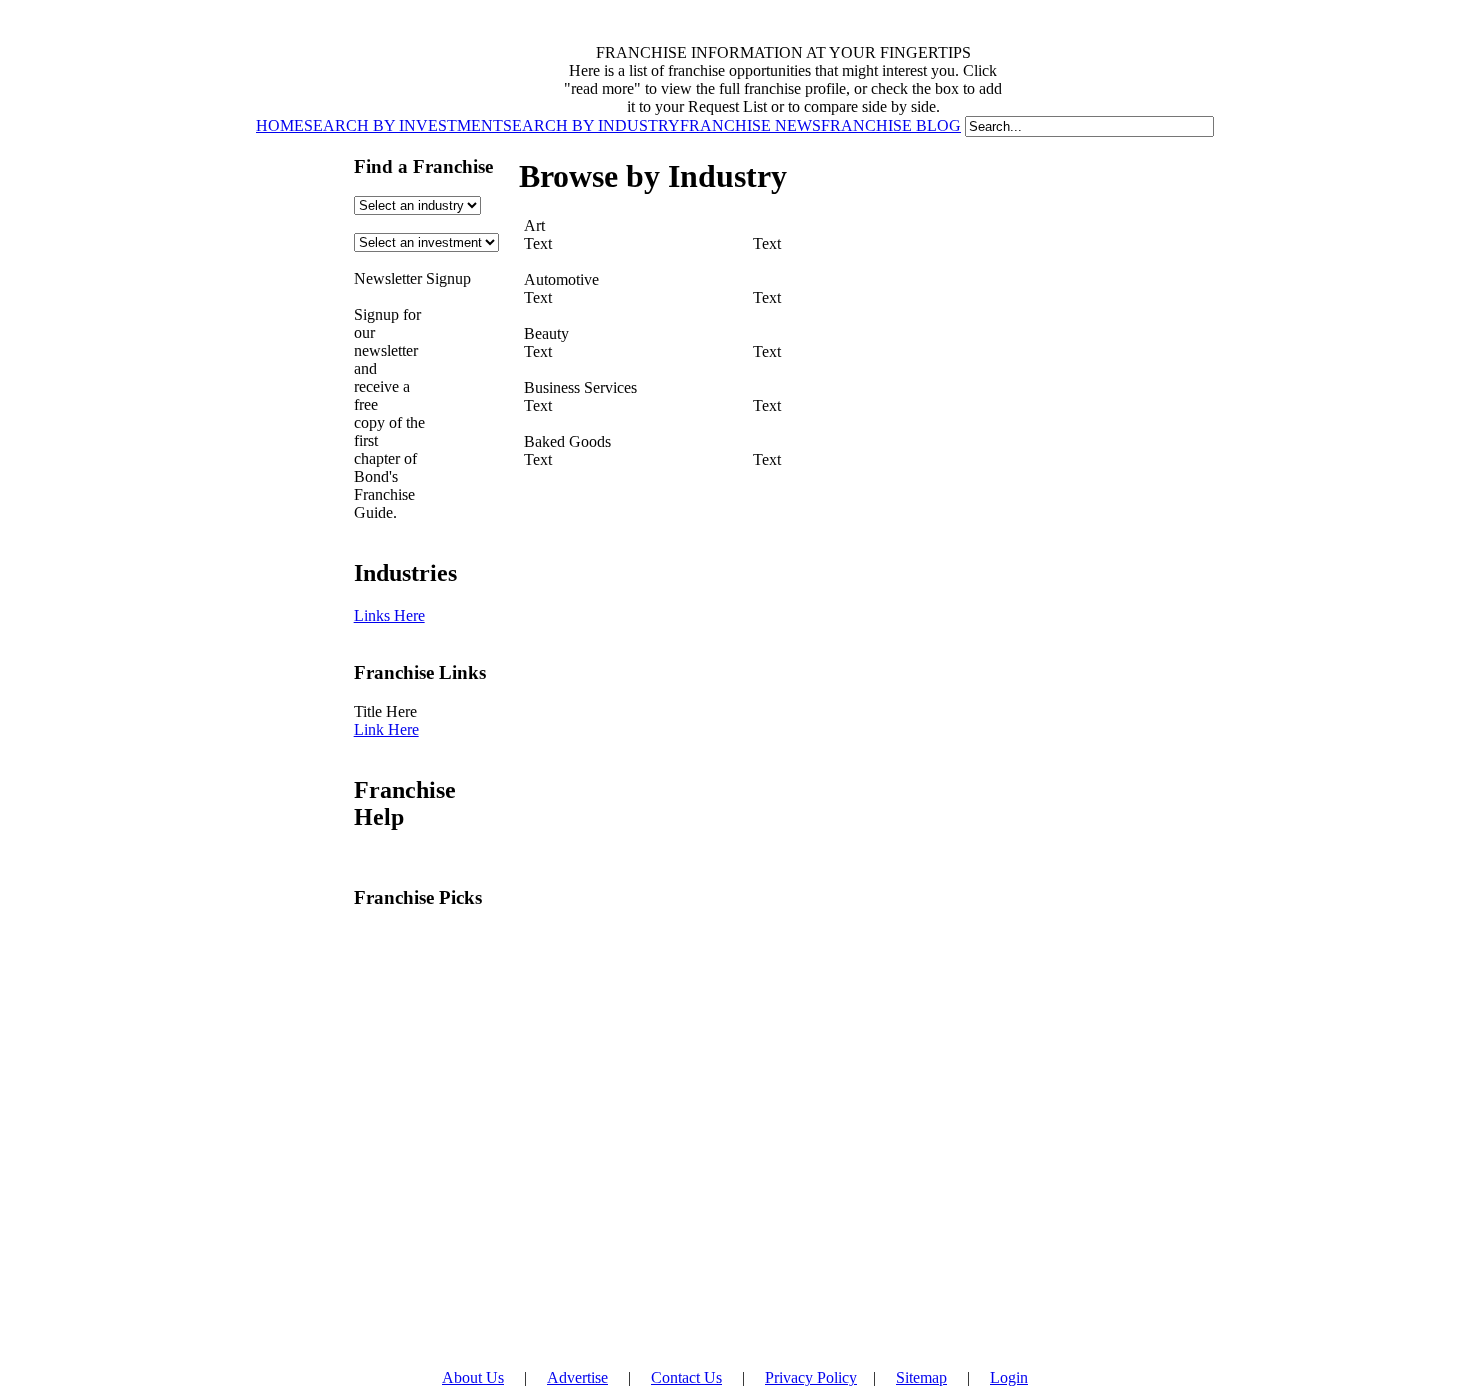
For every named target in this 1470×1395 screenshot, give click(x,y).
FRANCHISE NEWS (750, 125)
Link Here (386, 729)
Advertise (577, 1377)
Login (1009, 1377)
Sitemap (921, 1377)
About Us (473, 1377)
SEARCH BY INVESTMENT (403, 125)
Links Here (389, 615)
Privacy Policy (811, 1377)
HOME (280, 125)
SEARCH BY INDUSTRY (591, 125)
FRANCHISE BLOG (891, 125)
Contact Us (686, 1377)
